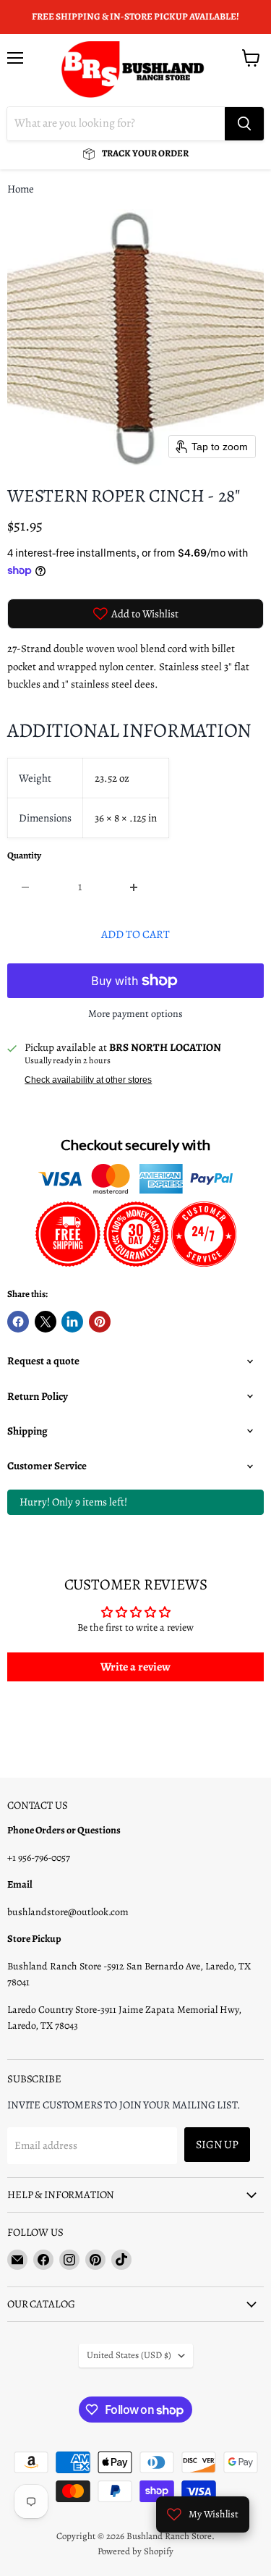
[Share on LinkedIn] (72, 1322)
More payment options (135, 1014)
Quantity (24, 856)
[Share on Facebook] (18, 1322)
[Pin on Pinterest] (100, 1322)
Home (21, 189)
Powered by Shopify (135, 2551)
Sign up (217, 2144)
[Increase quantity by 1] (135, 887)
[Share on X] (46, 1322)
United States (129, 2355)
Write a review (135, 1667)
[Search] (244, 124)
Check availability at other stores (88, 1080)
